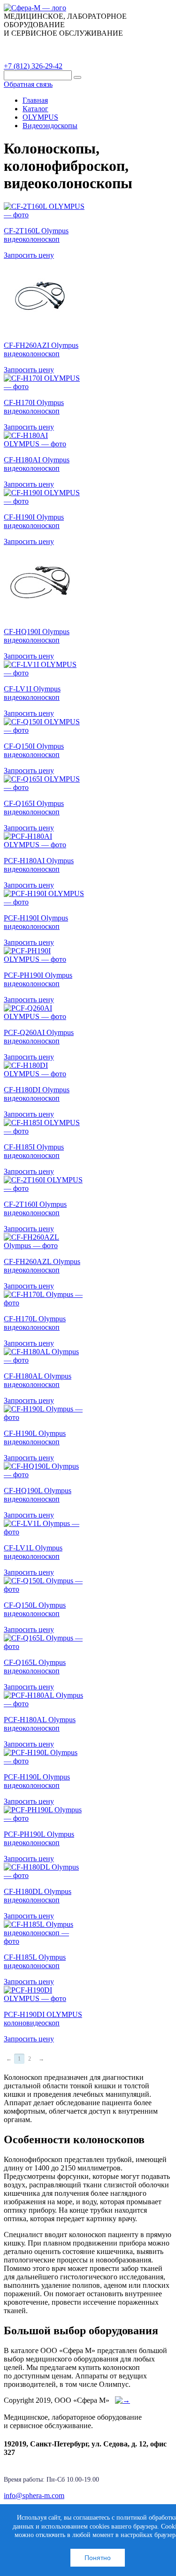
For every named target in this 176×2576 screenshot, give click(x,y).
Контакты (28, 56)
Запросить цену (29, 255)
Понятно (98, 2558)
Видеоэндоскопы (50, 126)
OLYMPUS (40, 117)
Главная (35, 100)
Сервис (122, 44)
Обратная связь (28, 84)
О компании (75, 44)
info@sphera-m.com (34, 2495)
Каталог (26, 44)
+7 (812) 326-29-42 (33, 66)
